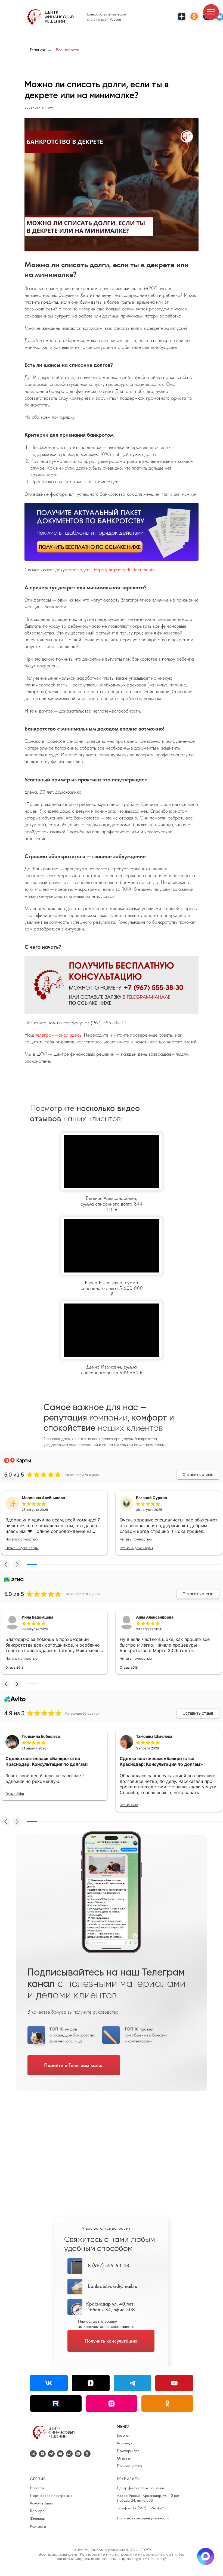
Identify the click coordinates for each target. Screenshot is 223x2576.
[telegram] (51, 2454)
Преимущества (129, 2466)
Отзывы (123, 2458)
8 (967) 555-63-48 (109, 2265)
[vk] (33, 2454)
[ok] (87, 2454)
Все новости (67, 50)
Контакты (38, 2526)
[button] (6, 1564)
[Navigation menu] (211, 12)
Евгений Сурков (151, 1498)
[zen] (42, 2454)
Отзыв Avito (15, 1794)
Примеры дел (128, 2451)
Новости (37, 2488)
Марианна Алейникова (43, 1498)
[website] (69, 2454)
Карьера (37, 2511)
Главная (37, 50)
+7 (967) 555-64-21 (148, 2508)
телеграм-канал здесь (58, 1035)
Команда (124, 2443)
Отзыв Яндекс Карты (22, 1548)
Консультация (41, 2503)
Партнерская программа (51, 2495)
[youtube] (60, 2454)
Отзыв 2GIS (15, 1667)
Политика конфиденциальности (143, 2518)
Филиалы (38, 2518)
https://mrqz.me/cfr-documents (124, 570)
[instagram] (78, 2454)
